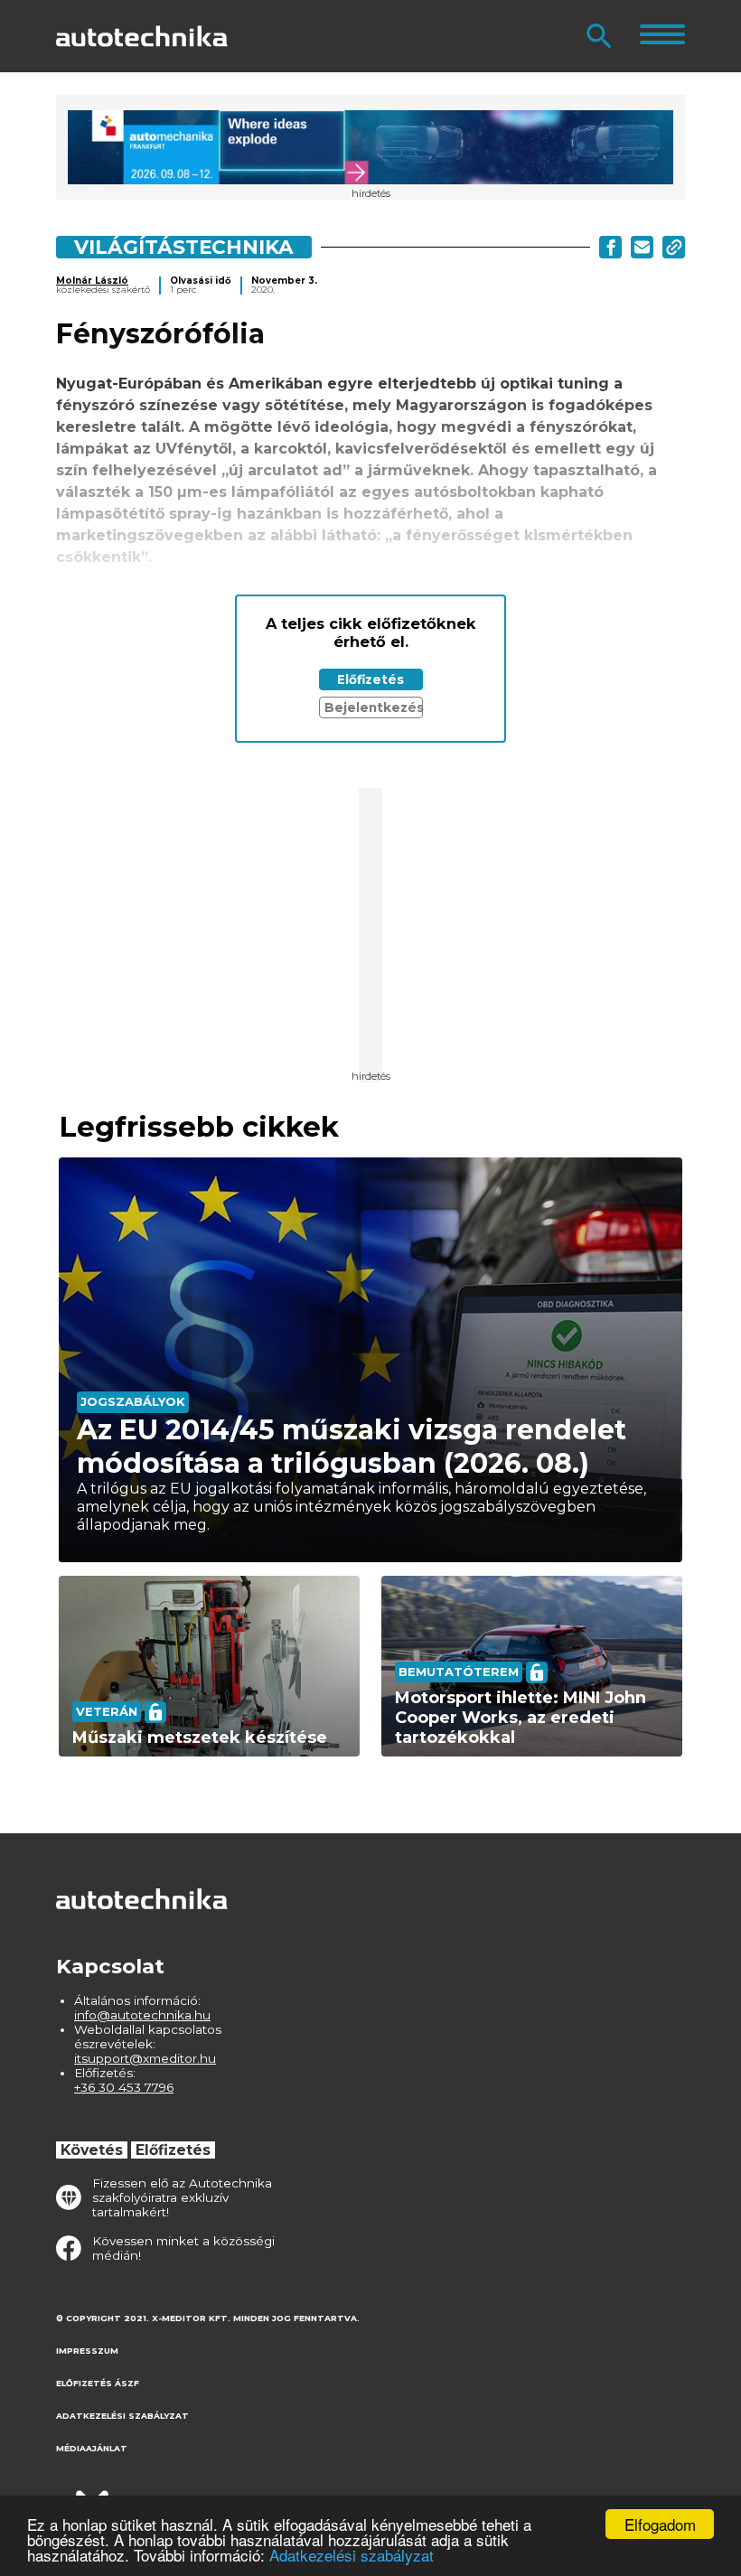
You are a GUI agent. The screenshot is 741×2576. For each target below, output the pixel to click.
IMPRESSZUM (87, 2351)
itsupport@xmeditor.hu (145, 2058)
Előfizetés (370, 679)
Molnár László (92, 281)
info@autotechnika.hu (142, 2015)
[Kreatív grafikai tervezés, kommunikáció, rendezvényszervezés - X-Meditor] (146, 2494)
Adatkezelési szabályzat (352, 2555)
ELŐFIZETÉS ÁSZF (98, 2383)
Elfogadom (660, 2524)
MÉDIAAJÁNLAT (92, 2448)
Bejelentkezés (374, 707)
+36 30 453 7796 (124, 2087)
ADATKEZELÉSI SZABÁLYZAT (122, 2416)
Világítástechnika (184, 247)
